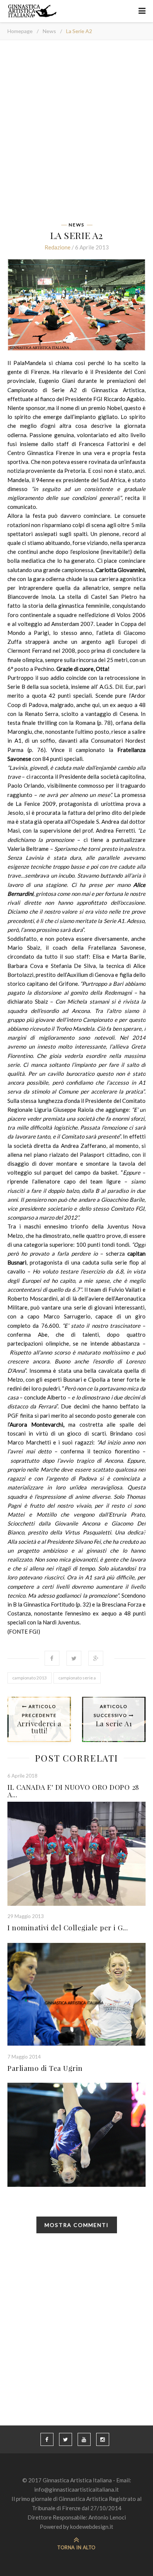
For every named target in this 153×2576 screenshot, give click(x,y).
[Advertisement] (76, 133)
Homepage (20, 31)
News (49, 31)
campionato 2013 (30, 1678)
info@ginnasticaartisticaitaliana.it (76, 2489)
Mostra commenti (77, 2225)
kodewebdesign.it (92, 2527)
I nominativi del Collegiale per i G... (68, 1927)
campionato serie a (77, 1678)
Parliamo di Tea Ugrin (45, 2068)
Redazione (58, 247)
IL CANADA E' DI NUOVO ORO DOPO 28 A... (73, 1791)
